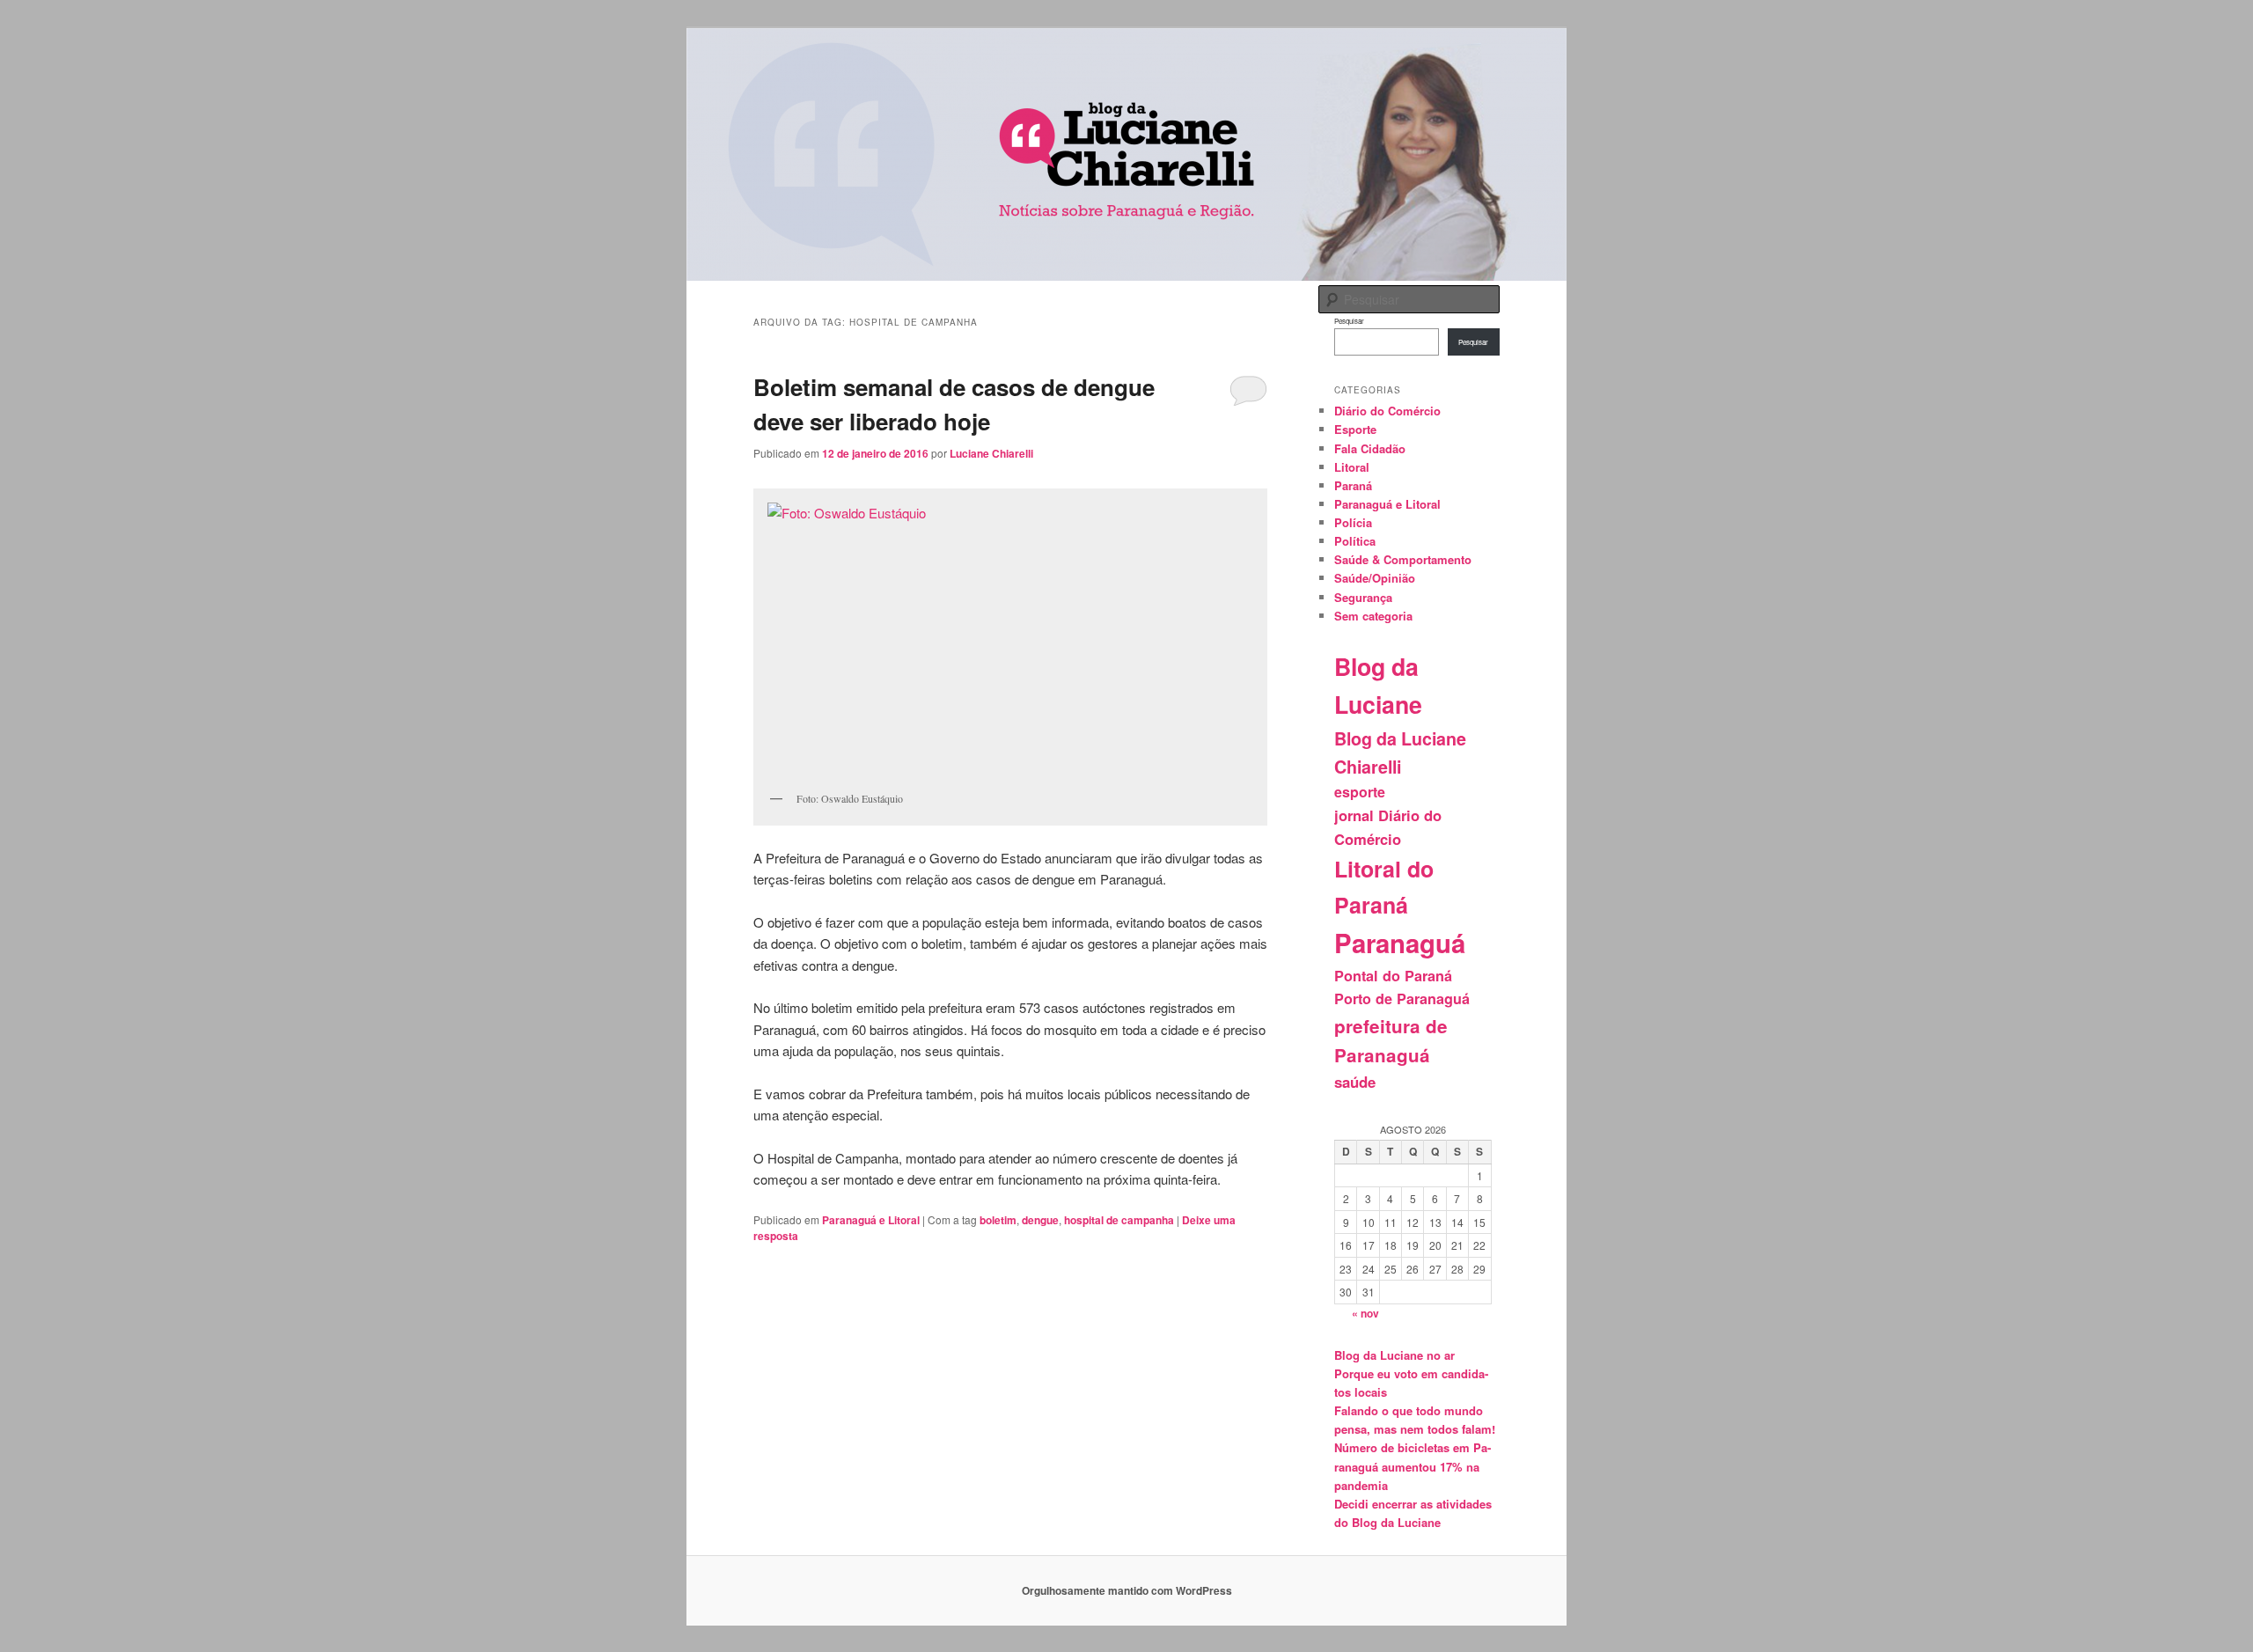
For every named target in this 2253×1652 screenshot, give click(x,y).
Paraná (1353, 485)
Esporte (1355, 429)
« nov (1365, 1313)
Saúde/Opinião (1375, 578)
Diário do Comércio (1387, 411)
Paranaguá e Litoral (871, 1220)
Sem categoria (1373, 616)
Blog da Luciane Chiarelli (1400, 753)
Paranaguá (1400, 943)
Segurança (1363, 597)
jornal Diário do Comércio (1388, 827)
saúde (1355, 1082)
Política (1355, 541)
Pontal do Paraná (1393, 976)
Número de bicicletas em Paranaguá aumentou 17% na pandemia (1413, 1466)
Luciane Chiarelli (991, 453)
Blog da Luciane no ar (1394, 1355)
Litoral (1352, 467)
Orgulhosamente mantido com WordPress (1127, 1590)
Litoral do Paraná (1384, 887)
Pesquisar (1349, 321)
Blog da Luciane (1378, 685)
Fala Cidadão (1370, 448)
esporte (1360, 792)
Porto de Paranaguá (1402, 999)
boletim (998, 1220)
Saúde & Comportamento (1403, 559)
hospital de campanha (1119, 1220)
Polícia (1353, 522)
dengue (1040, 1220)
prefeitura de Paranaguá (1391, 1041)
